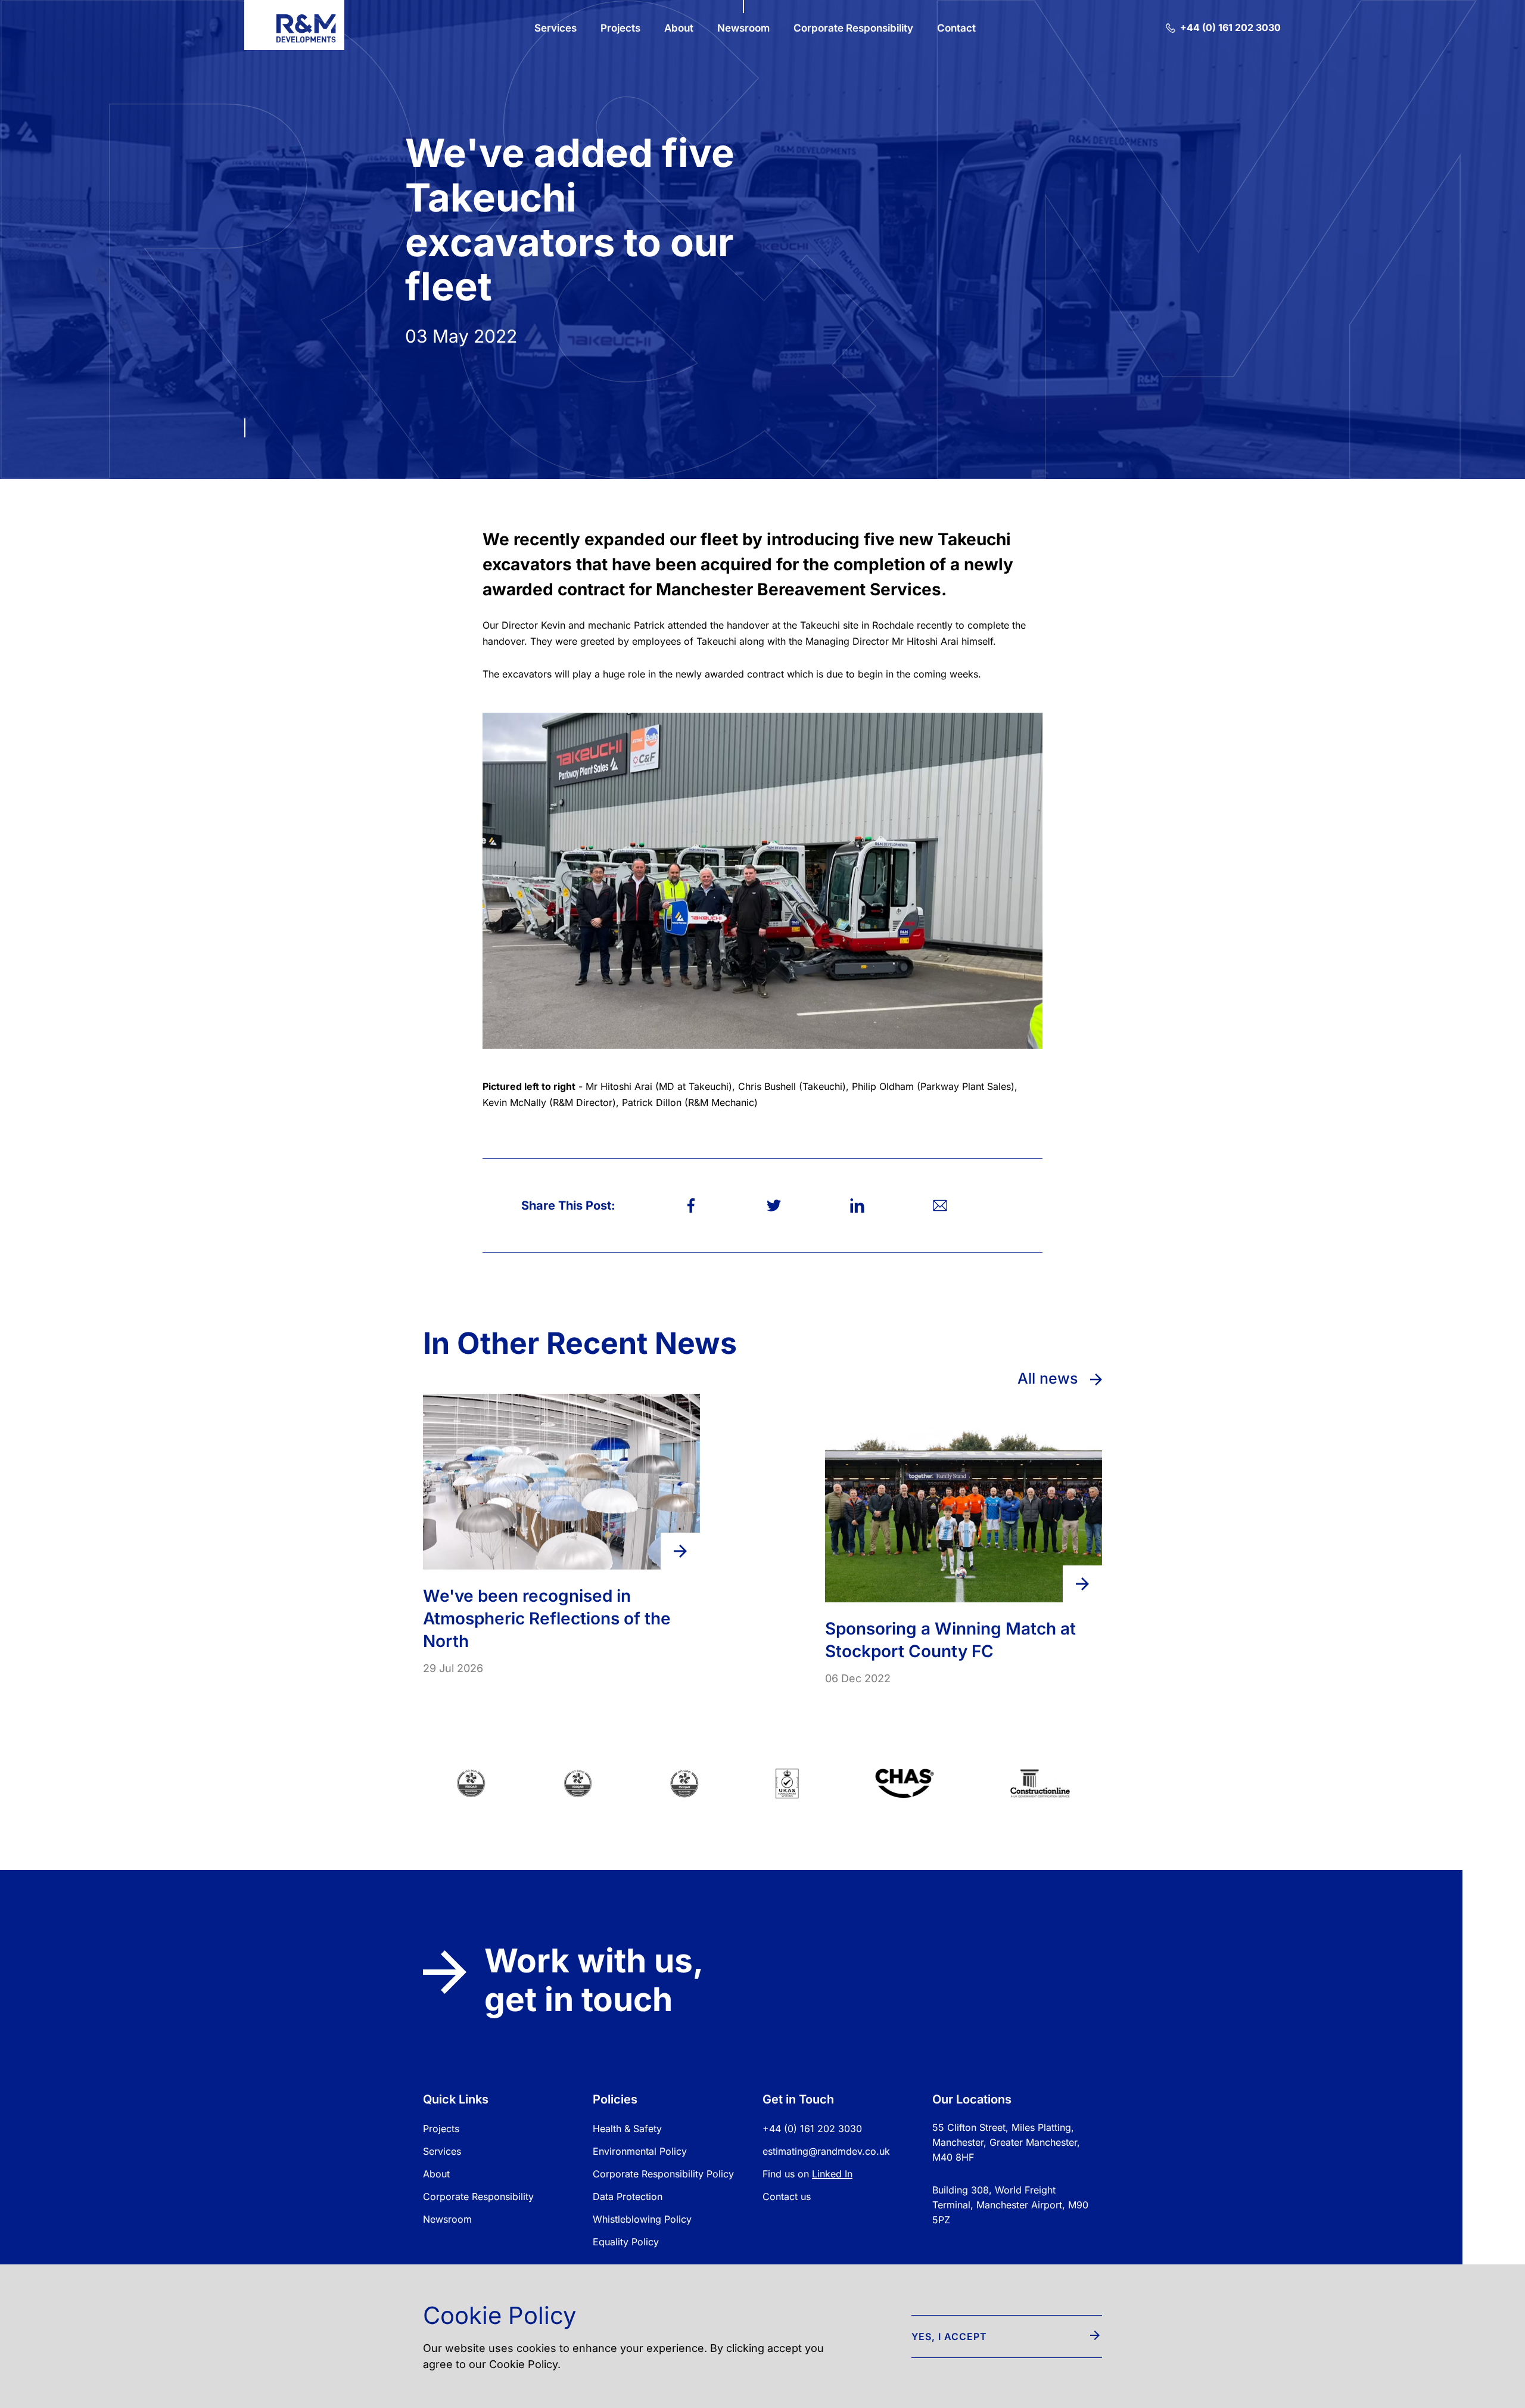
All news (1050, 1378)
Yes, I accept (949, 2336)
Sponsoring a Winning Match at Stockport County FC (950, 1640)
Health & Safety (627, 2129)
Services (442, 2151)
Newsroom (447, 2219)
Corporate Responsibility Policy (663, 2174)
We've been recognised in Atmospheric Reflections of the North (547, 1618)
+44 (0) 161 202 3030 (812, 2129)
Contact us (787, 2196)
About (436, 2174)
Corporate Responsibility (478, 2196)
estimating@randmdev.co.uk (826, 2151)
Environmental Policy (640, 2151)
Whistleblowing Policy (642, 2219)
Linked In (832, 2174)
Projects (441, 2129)
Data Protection (628, 2196)
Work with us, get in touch (593, 1980)
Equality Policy (626, 2242)
